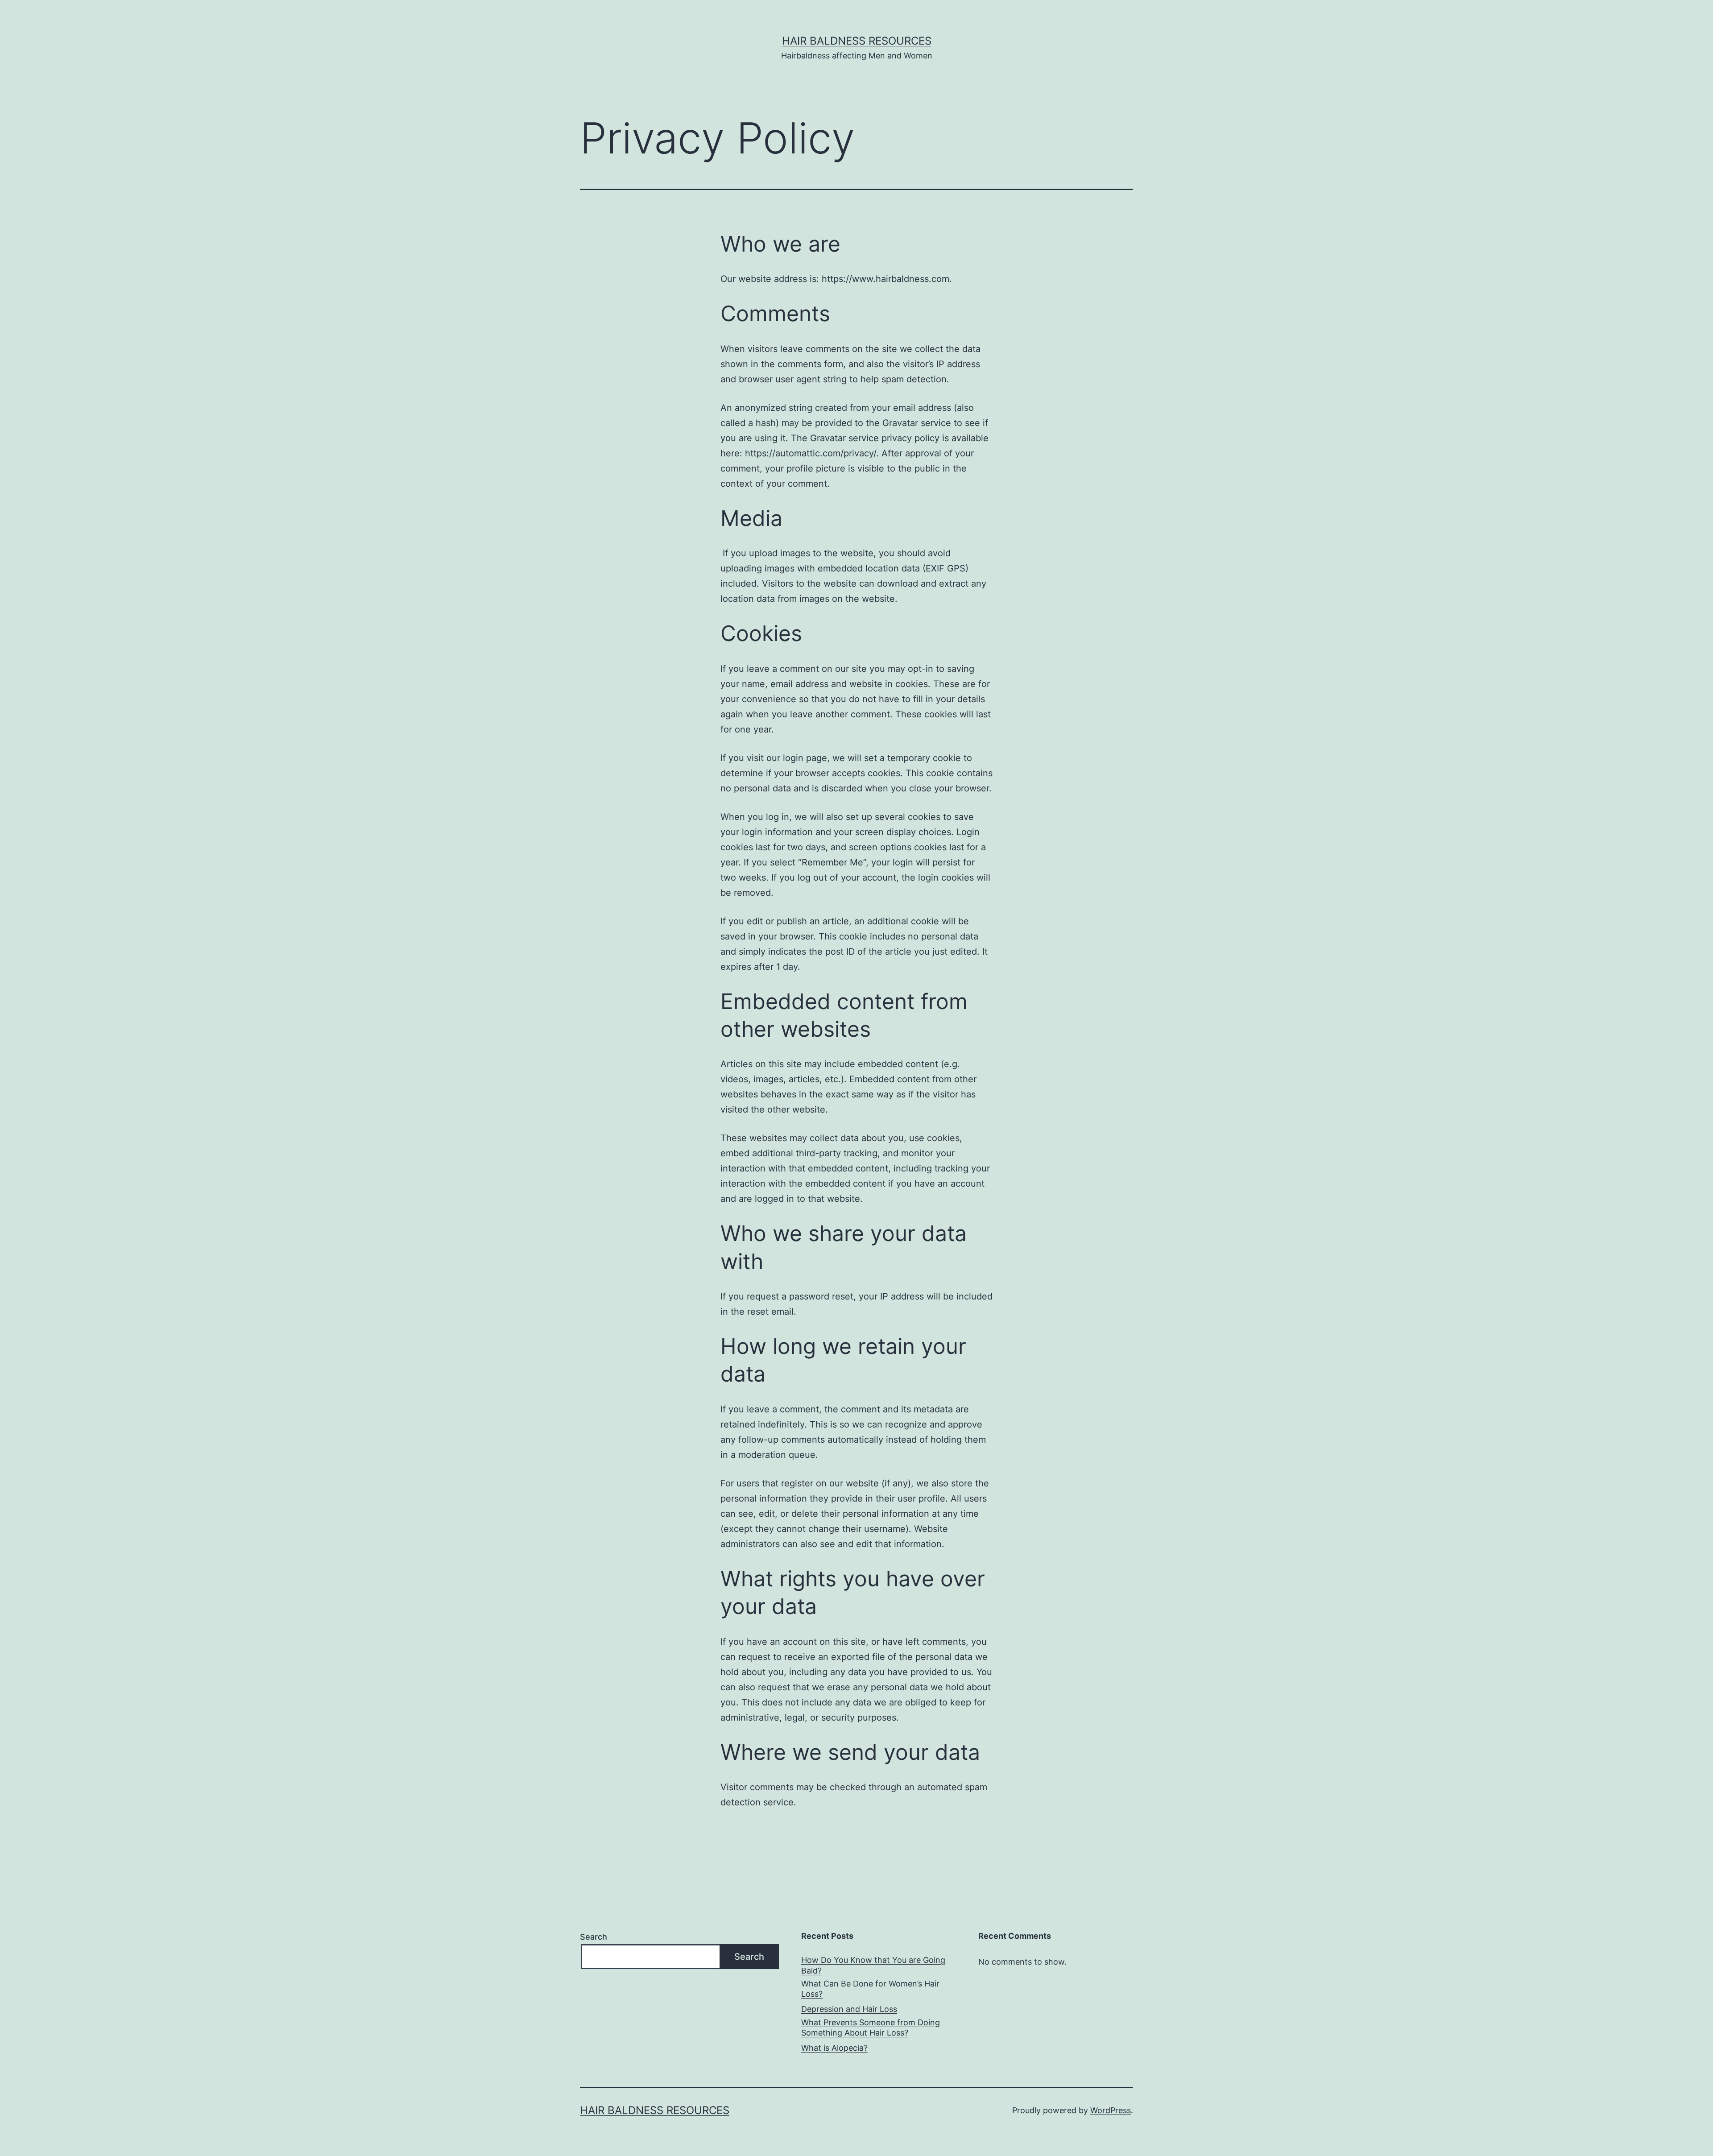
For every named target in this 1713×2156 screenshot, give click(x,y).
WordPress (1111, 2110)
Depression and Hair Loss (849, 2009)
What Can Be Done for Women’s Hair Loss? (870, 1989)
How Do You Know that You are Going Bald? (873, 1965)
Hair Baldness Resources (857, 41)
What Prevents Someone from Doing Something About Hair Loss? (871, 2028)
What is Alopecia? (834, 2048)
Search (594, 1937)
